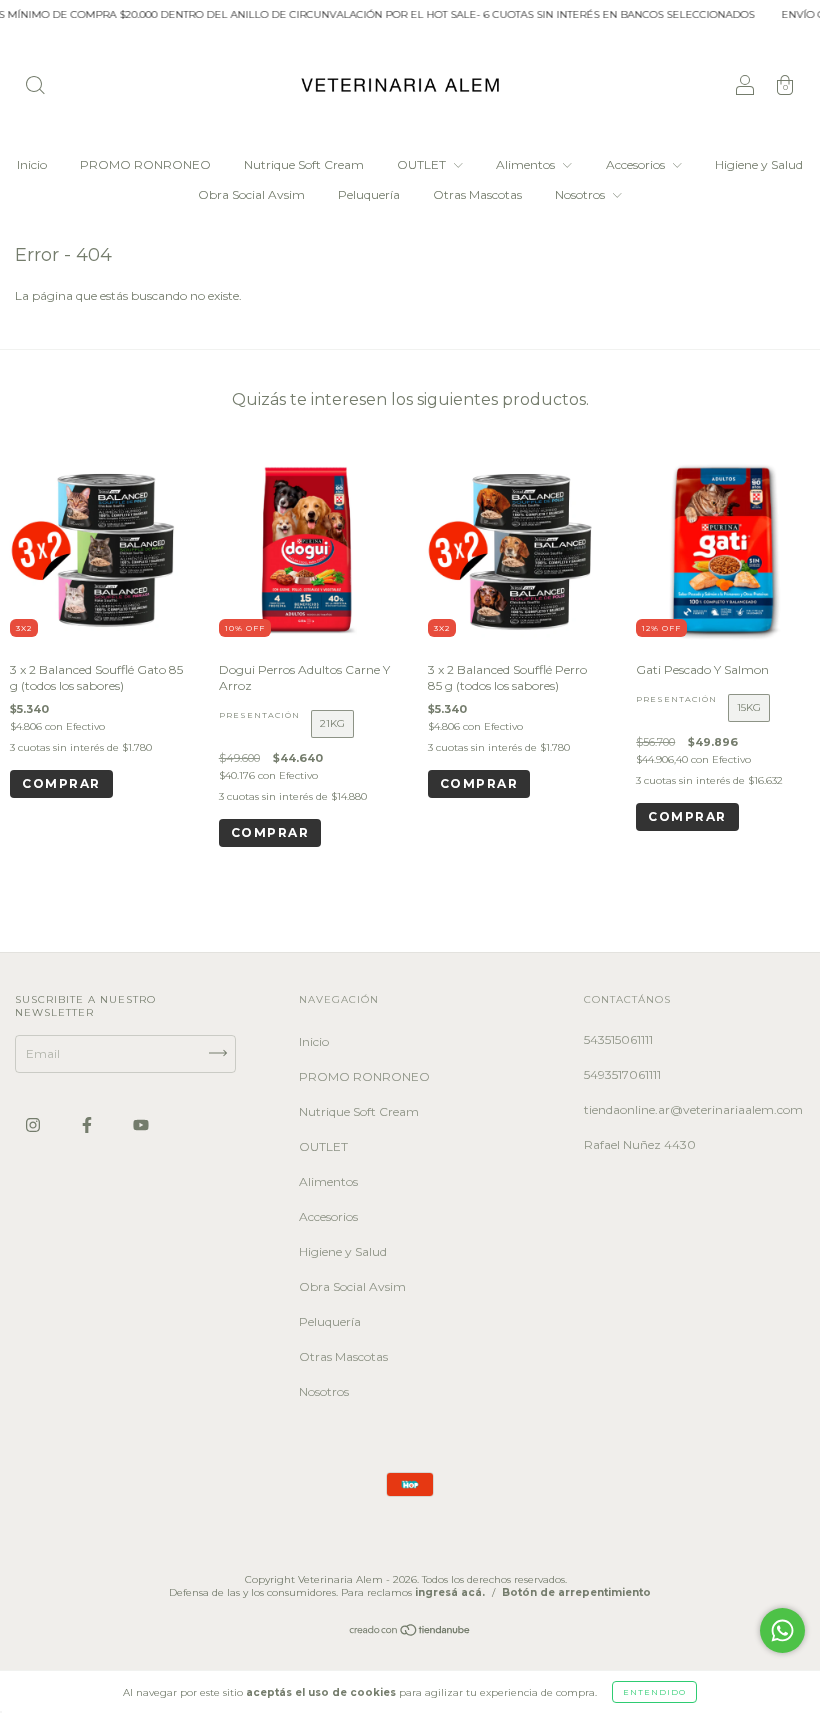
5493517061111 (622, 1074)
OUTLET (423, 164)
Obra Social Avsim (251, 194)
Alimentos (527, 164)
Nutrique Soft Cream (304, 164)
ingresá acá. (450, 1592)
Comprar (270, 832)
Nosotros (581, 194)
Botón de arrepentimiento (576, 1592)
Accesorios (637, 164)
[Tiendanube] (410, 1632)
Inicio (32, 164)
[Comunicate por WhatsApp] (782, 1630)
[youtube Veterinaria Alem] (141, 1125)
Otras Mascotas (477, 194)
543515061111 (618, 1039)
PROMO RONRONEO (145, 164)
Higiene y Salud (759, 164)
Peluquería (369, 194)
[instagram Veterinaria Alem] (34, 1125)
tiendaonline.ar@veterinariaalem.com (693, 1109)
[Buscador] (35, 87)
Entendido (654, 1692)
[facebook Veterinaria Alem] (88, 1125)
